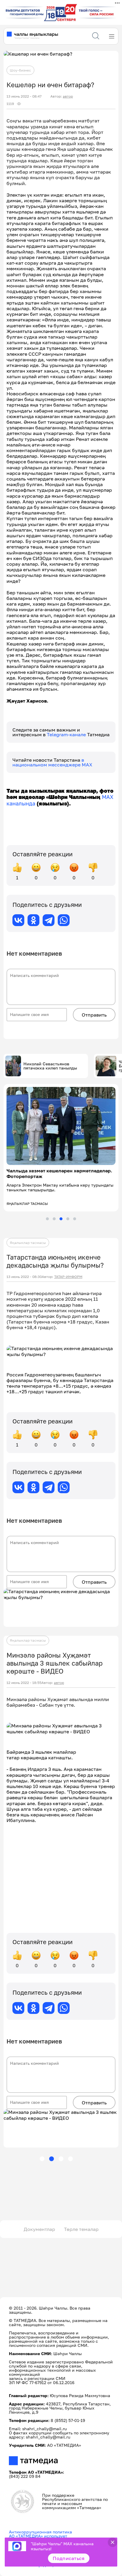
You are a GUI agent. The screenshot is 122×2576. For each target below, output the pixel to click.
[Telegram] (49, 920)
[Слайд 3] (61, 1219)
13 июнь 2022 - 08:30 (24, 1277)
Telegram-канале (67, 734)
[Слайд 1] (47, 1219)
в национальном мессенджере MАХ (52, 762)
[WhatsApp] (64, 920)
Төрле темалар (81, 2229)
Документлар (39, 2229)
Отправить (94, 1015)
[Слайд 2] (54, 1219)
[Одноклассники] (33, 920)
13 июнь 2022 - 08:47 (24, 96)
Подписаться (69, 2558)
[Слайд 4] (68, 1219)
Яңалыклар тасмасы (28, 1243)
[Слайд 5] (75, 1219)
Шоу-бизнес (20, 70)
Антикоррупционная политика (40, 2532)
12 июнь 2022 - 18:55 (24, 1683)
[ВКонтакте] (18, 920)
